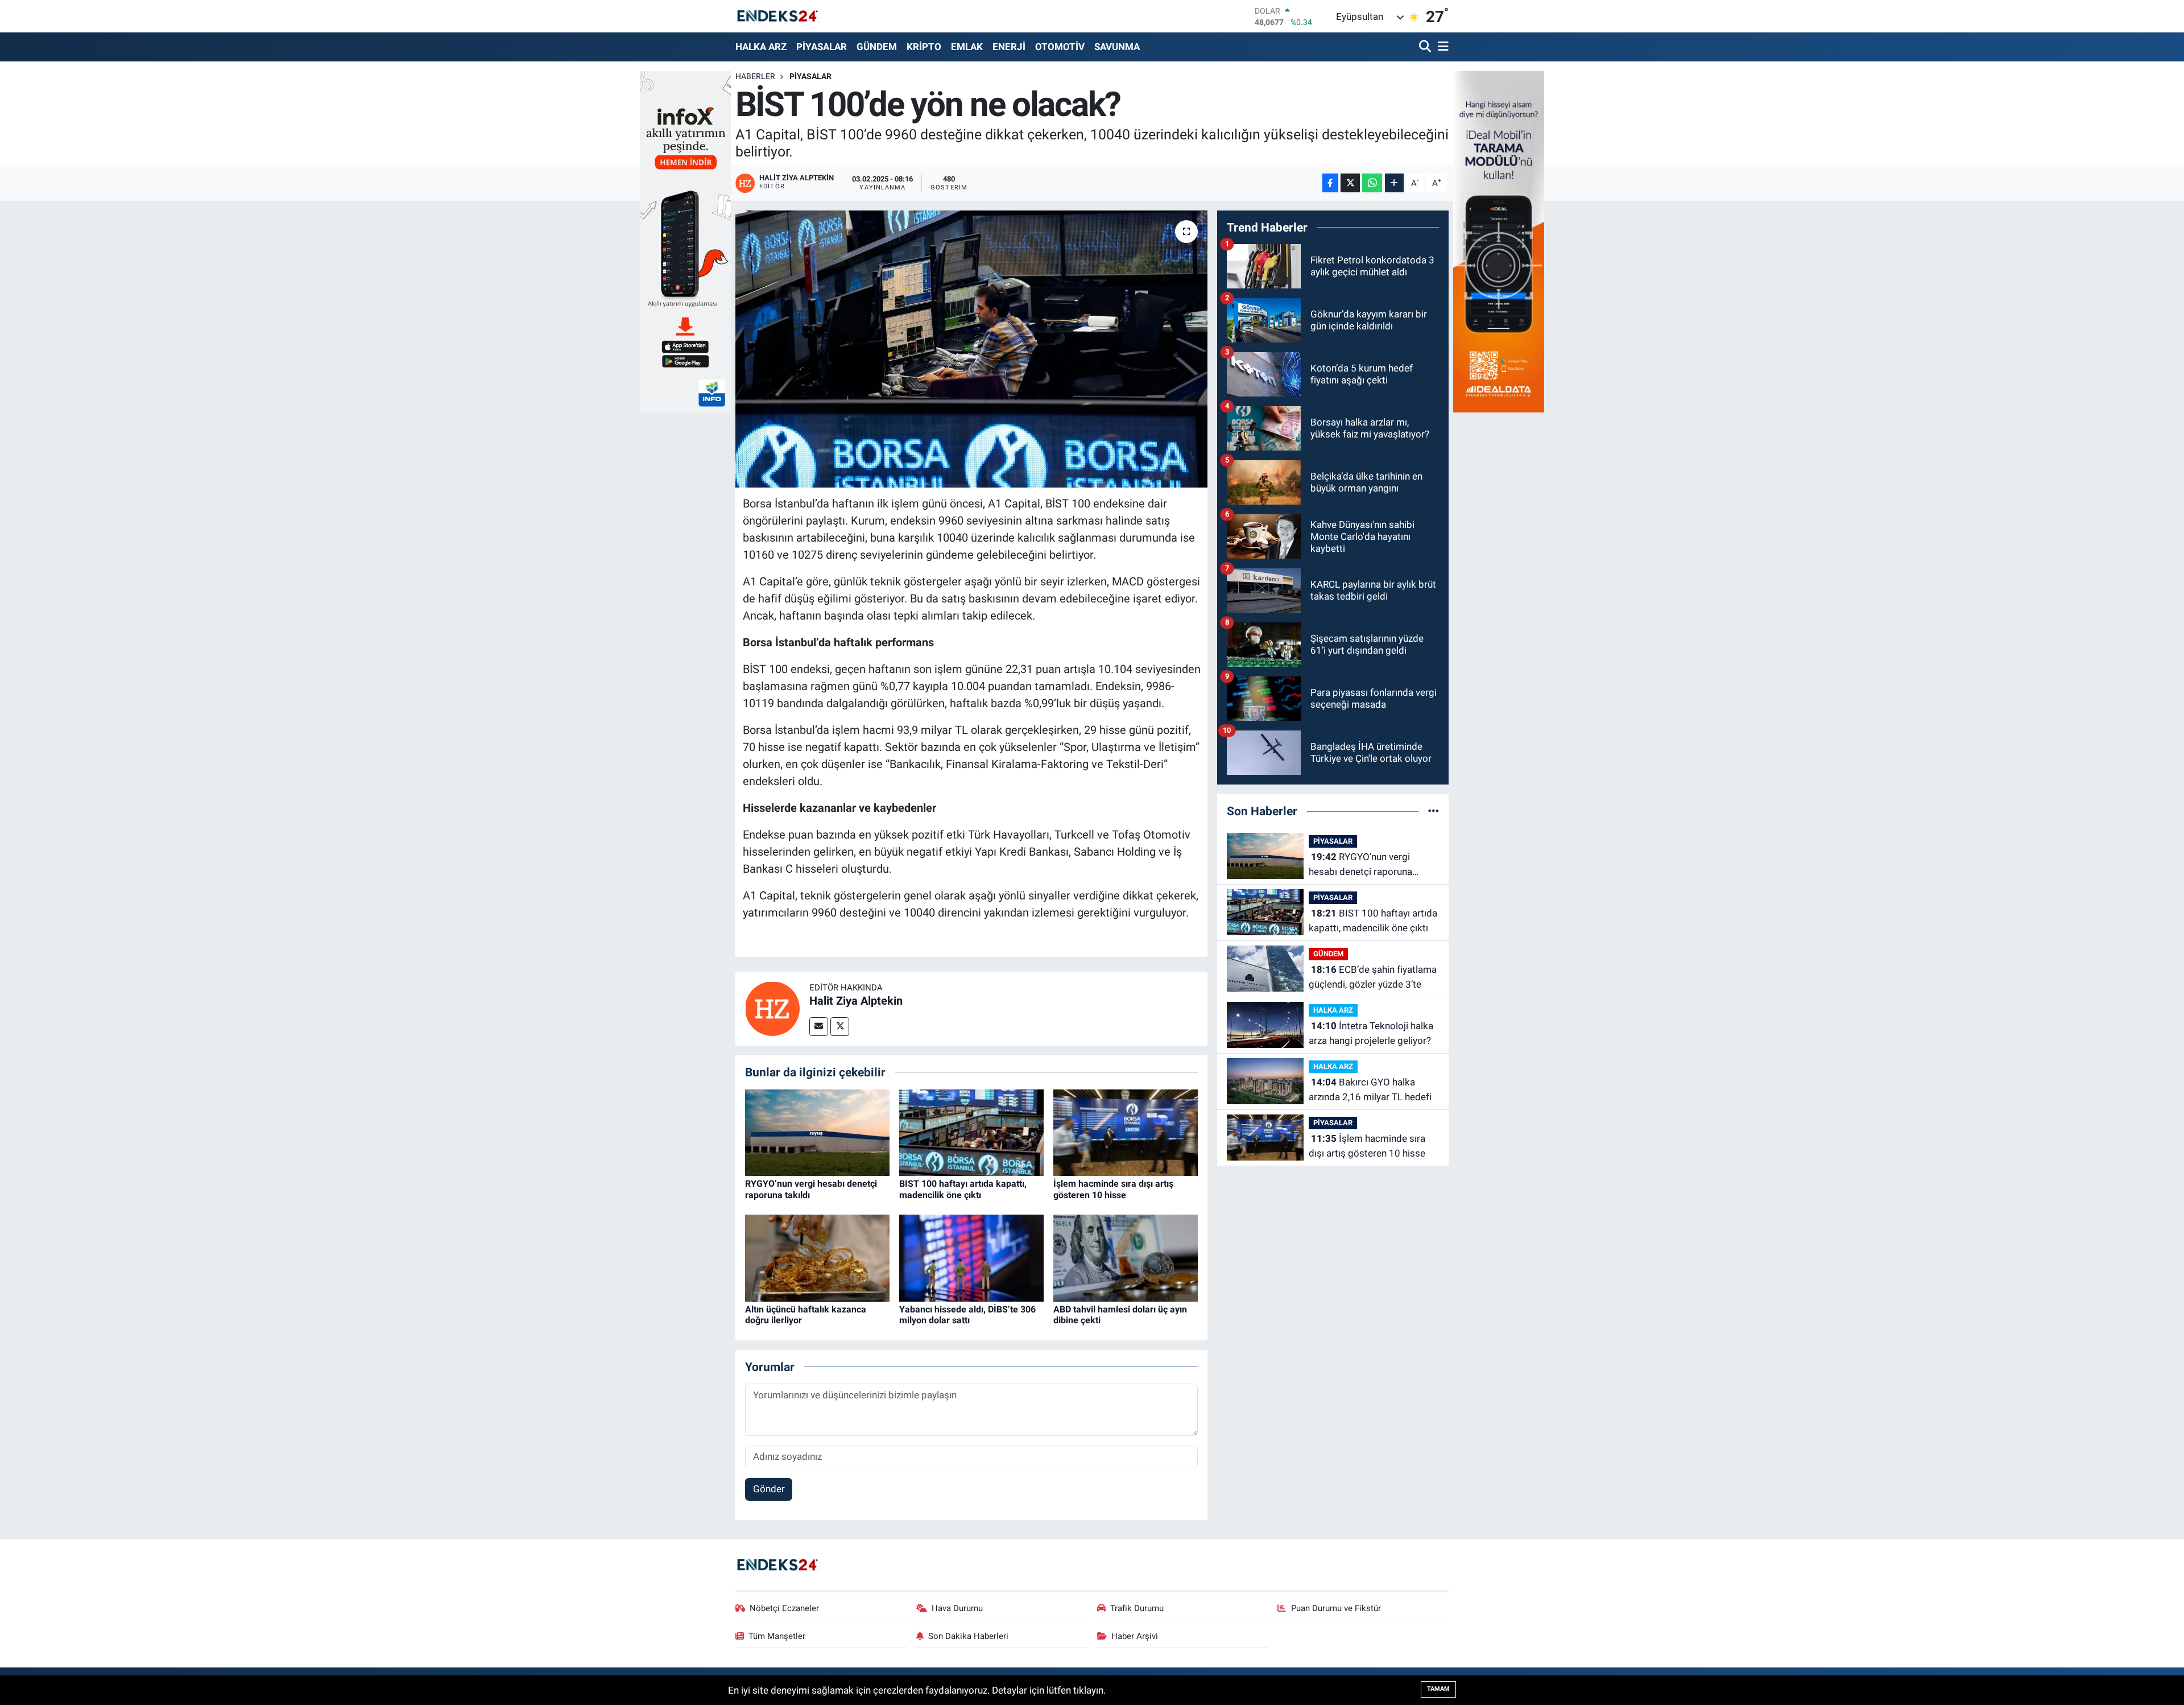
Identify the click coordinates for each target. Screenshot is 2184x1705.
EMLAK (967, 47)
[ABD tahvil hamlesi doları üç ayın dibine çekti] (1126, 1257)
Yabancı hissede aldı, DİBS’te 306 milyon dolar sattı (967, 1315)
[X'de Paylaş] (1350, 183)
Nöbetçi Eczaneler (784, 1608)
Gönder (769, 1489)
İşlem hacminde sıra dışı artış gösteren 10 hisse (1113, 1189)
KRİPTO (924, 47)
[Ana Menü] (1441, 47)
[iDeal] (1499, 241)
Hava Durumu (957, 1608)
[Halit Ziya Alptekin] (772, 1008)
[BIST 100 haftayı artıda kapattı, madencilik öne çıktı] (971, 1132)
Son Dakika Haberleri (968, 1636)
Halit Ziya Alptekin (856, 1001)
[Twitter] (840, 1027)
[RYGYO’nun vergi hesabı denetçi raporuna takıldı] (817, 1132)
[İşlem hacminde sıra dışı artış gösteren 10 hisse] (1126, 1132)
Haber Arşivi (1135, 1636)
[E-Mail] (819, 1027)
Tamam (1438, 1689)
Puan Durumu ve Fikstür (1336, 1608)
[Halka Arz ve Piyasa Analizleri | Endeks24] (778, 16)
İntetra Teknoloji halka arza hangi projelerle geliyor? (1371, 1033)
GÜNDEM (877, 47)
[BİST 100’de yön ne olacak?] (972, 349)
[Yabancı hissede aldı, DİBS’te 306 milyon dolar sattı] (971, 1257)
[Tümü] (1434, 811)
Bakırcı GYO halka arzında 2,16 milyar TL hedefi (1370, 1089)
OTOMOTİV (1060, 47)
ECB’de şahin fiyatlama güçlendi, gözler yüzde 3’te (1373, 977)
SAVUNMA (1117, 47)
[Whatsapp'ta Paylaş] (1372, 183)
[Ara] (1426, 47)
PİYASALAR (822, 47)
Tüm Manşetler (777, 1636)
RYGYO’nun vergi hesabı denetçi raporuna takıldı (1360, 865)
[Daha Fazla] (1394, 183)
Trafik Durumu (1137, 1608)
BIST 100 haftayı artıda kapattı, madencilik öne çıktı (963, 1189)
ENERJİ (1009, 47)
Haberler (755, 76)
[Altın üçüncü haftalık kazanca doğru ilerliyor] (817, 1257)
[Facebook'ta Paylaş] (1330, 183)
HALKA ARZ (761, 47)
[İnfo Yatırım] (685, 241)
